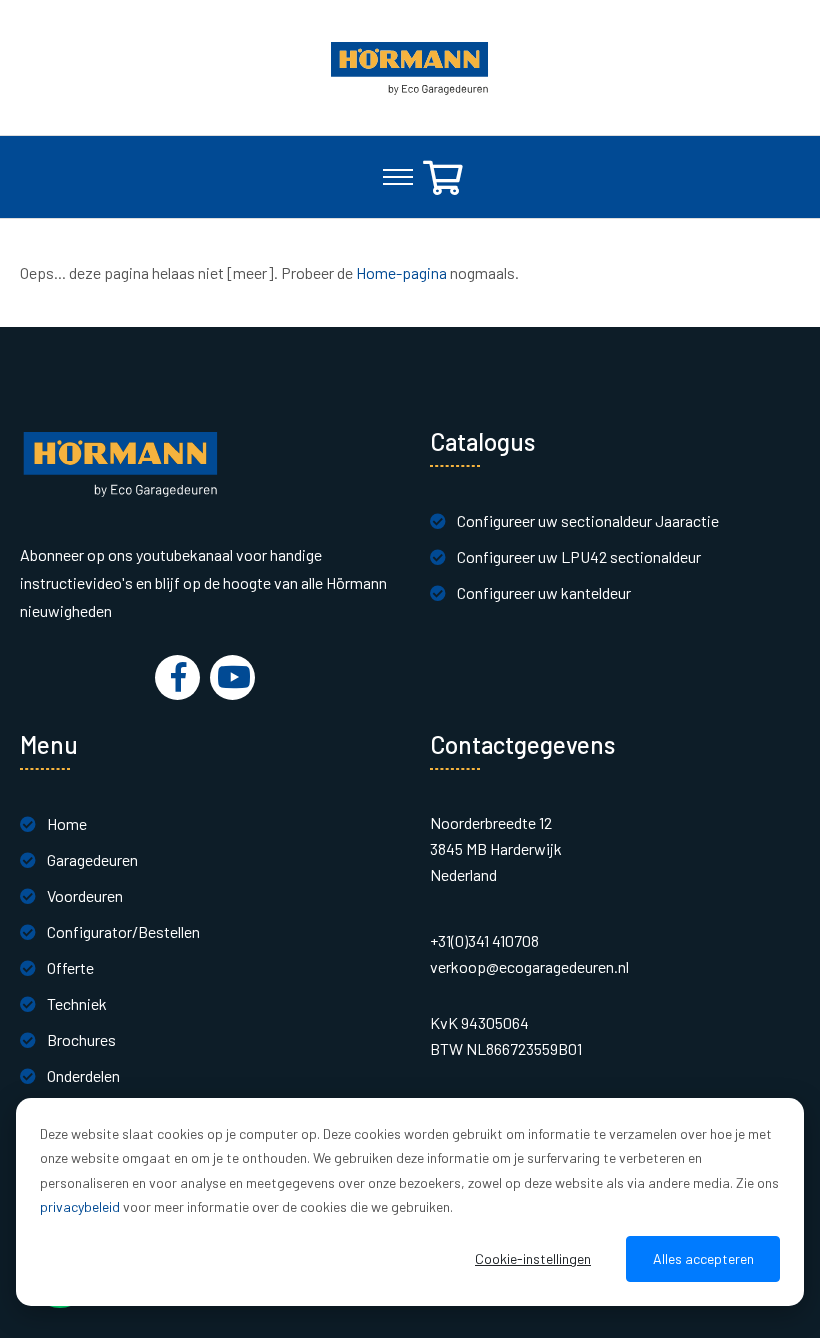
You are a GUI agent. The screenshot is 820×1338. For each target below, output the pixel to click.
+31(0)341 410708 (484, 940)
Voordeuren (85, 895)
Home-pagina (401, 272)
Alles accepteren (703, 1258)
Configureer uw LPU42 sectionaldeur (579, 556)
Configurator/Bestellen (123, 931)
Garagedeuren (92, 859)
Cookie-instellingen (533, 1258)
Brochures (81, 1039)
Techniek (77, 1003)
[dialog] (410, 1202)
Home (67, 823)
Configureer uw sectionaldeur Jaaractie (588, 520)
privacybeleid (80, 1206)
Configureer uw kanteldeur (544, 592)
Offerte (70, 967)
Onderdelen (83, 1075)
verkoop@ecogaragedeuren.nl (529, 966)
